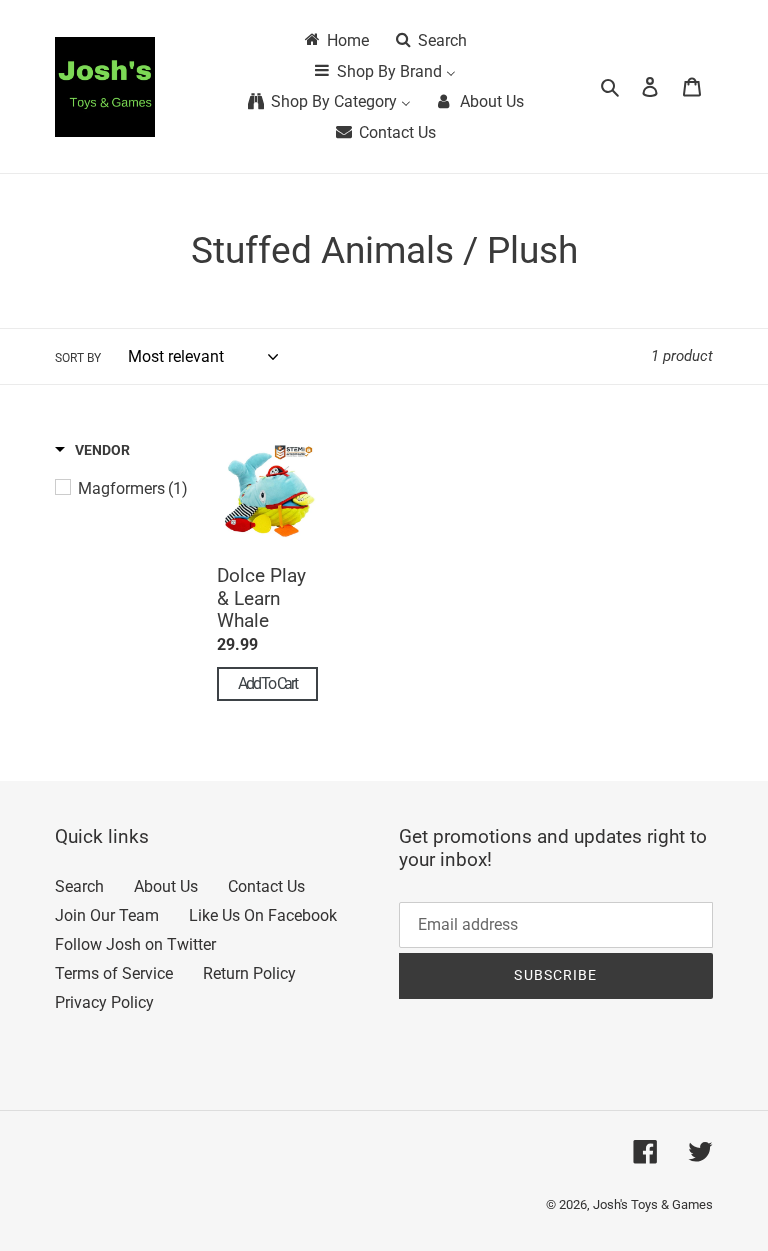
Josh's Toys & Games (653, 1204)
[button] (92, 450)
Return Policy (249, 973)
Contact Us (266, 886)
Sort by (78, 358)
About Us (166, 886)
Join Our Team (107, 915)
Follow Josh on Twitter (135, 944)
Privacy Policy (104, 1002)
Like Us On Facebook (263, 915)
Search (79, 886)
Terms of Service (114, 973)
